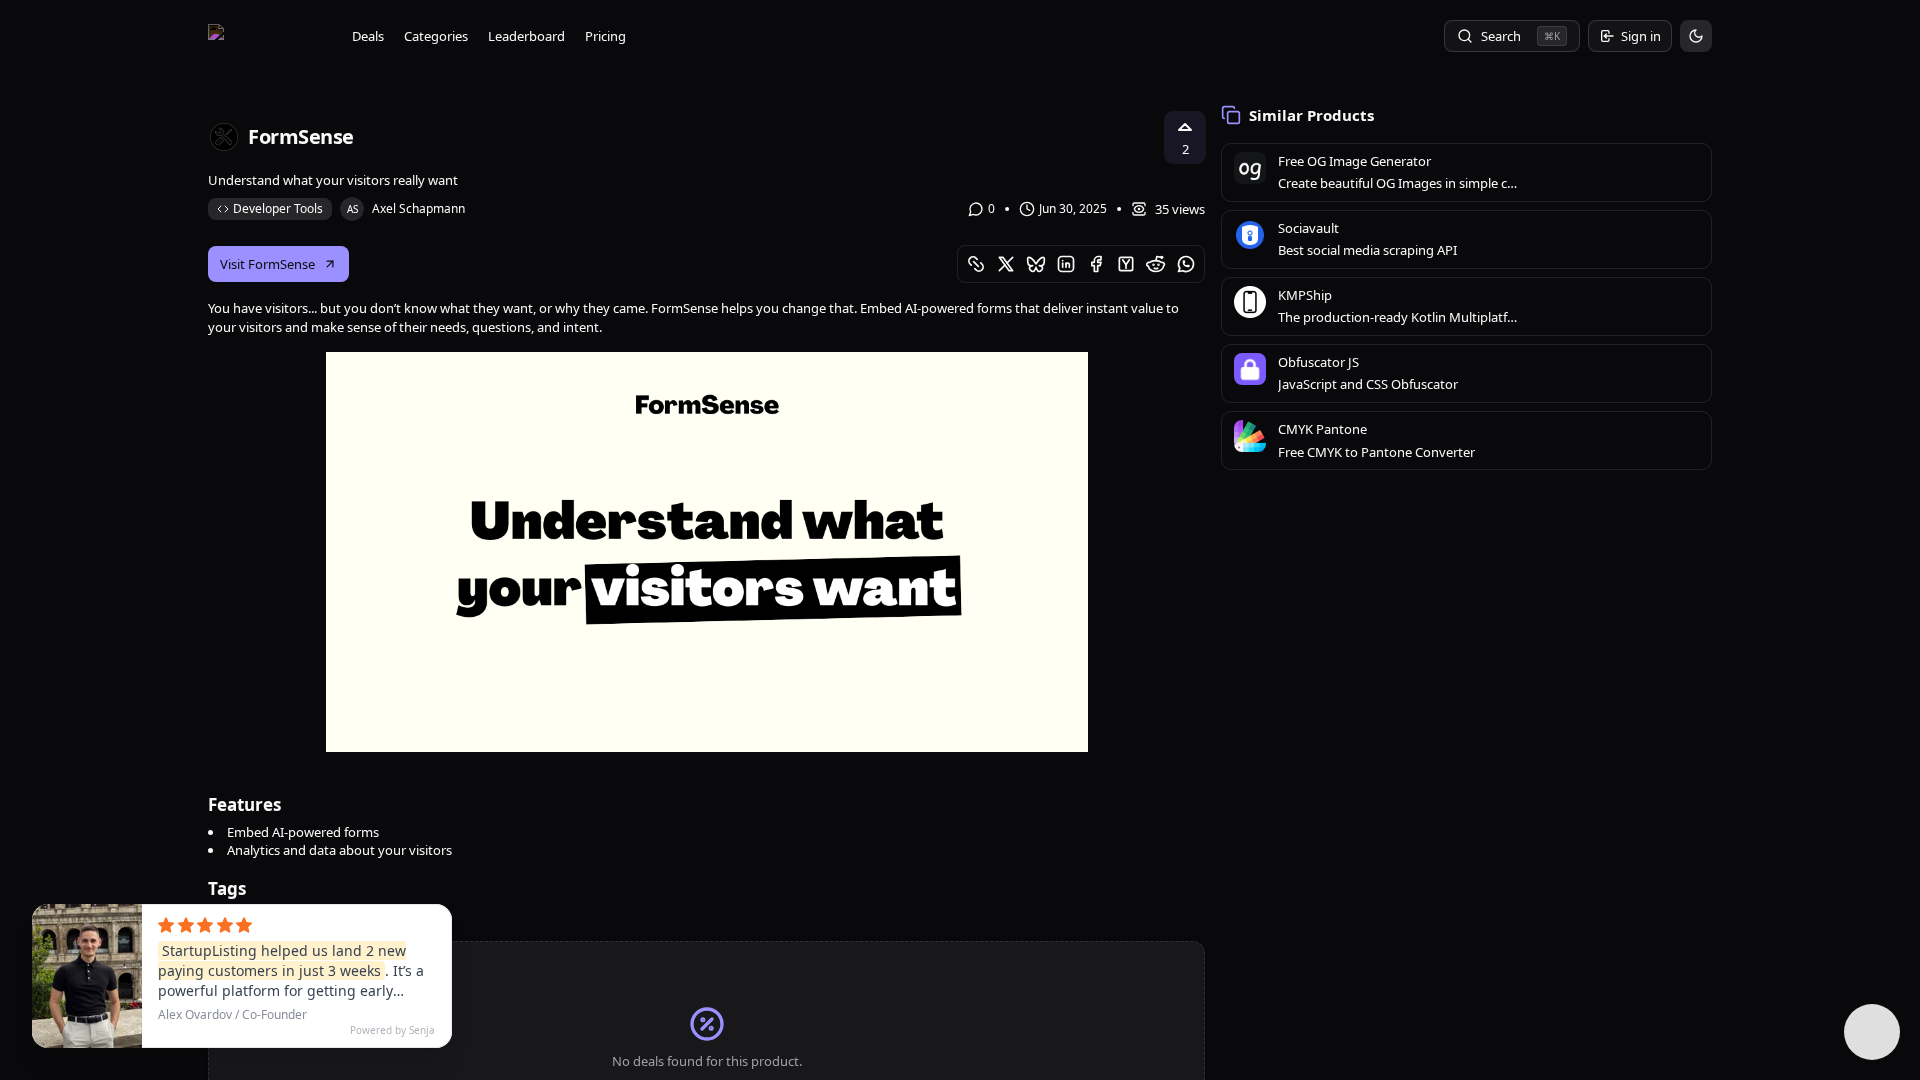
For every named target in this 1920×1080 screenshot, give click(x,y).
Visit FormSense (267, 264)
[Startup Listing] (268, 36)
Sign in (1641, 36)
